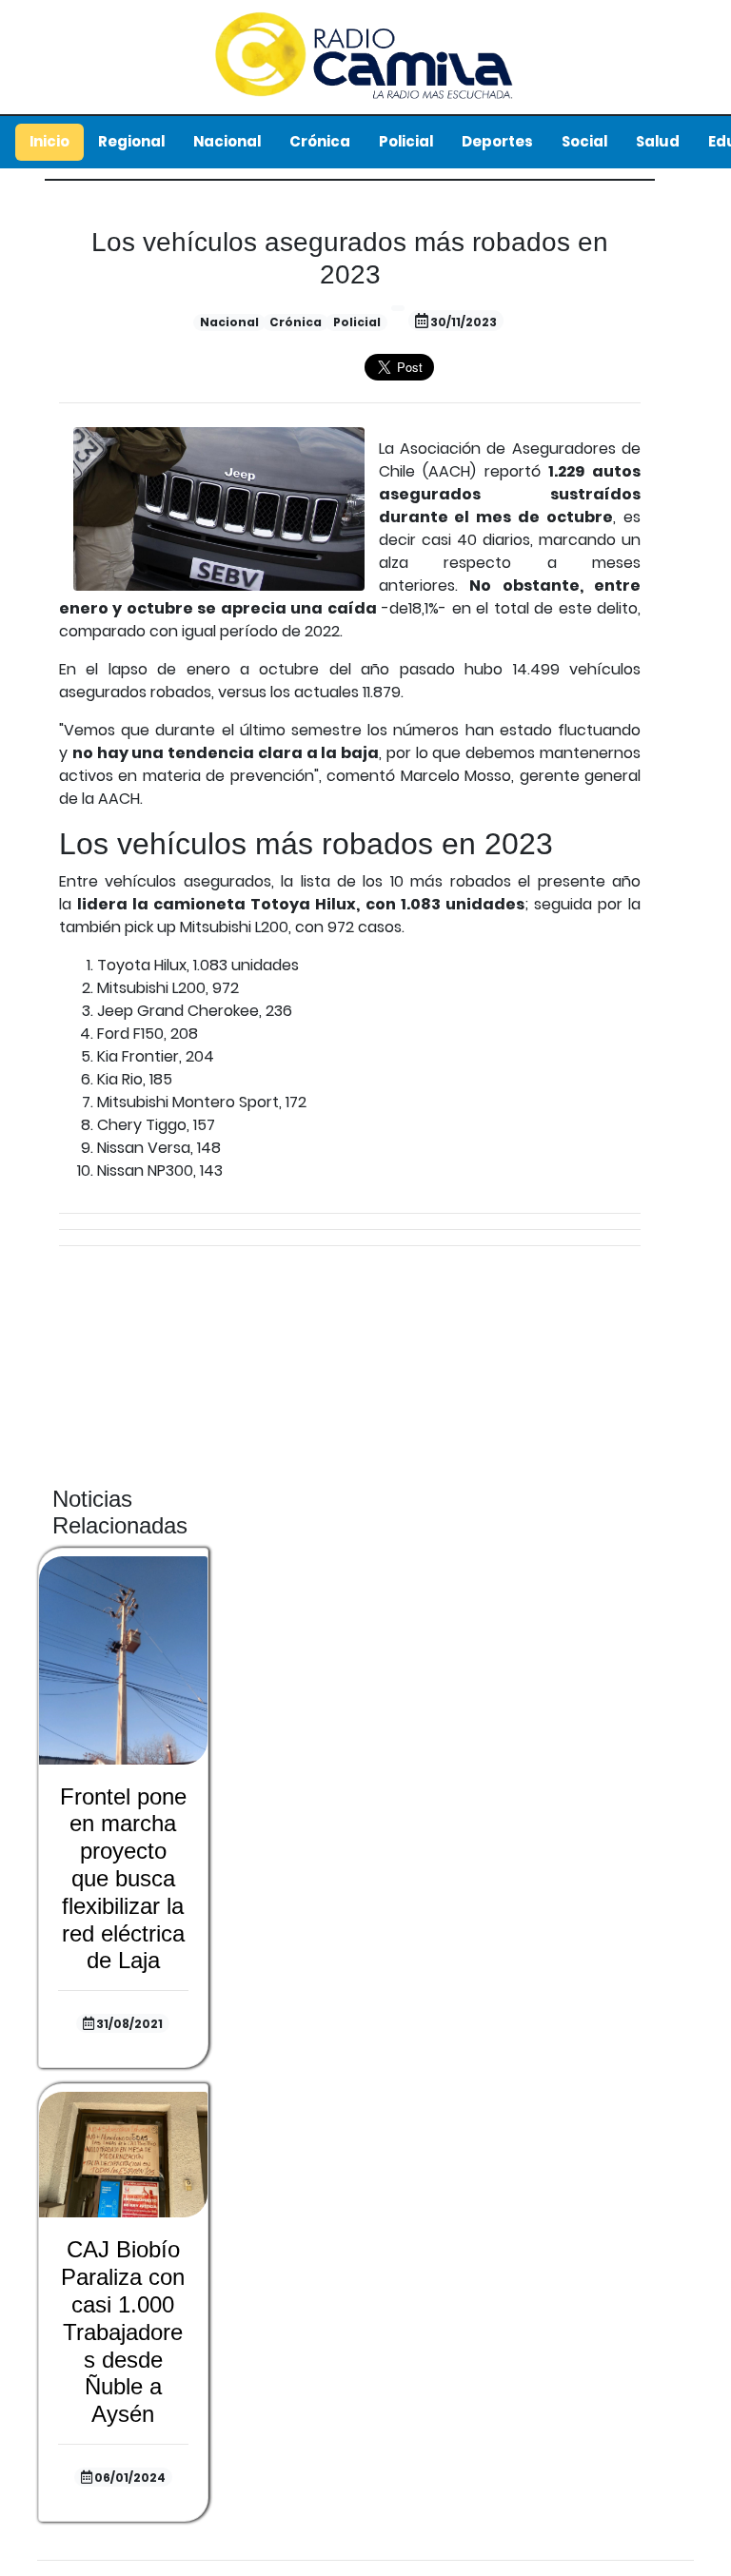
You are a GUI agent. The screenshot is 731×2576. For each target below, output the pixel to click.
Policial (406, 141)
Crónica (320, 141)
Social (584, 141)
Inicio (49, 141)
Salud (658, 141)
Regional (131, 141)
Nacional (227, 141)
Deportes (497, 141)
